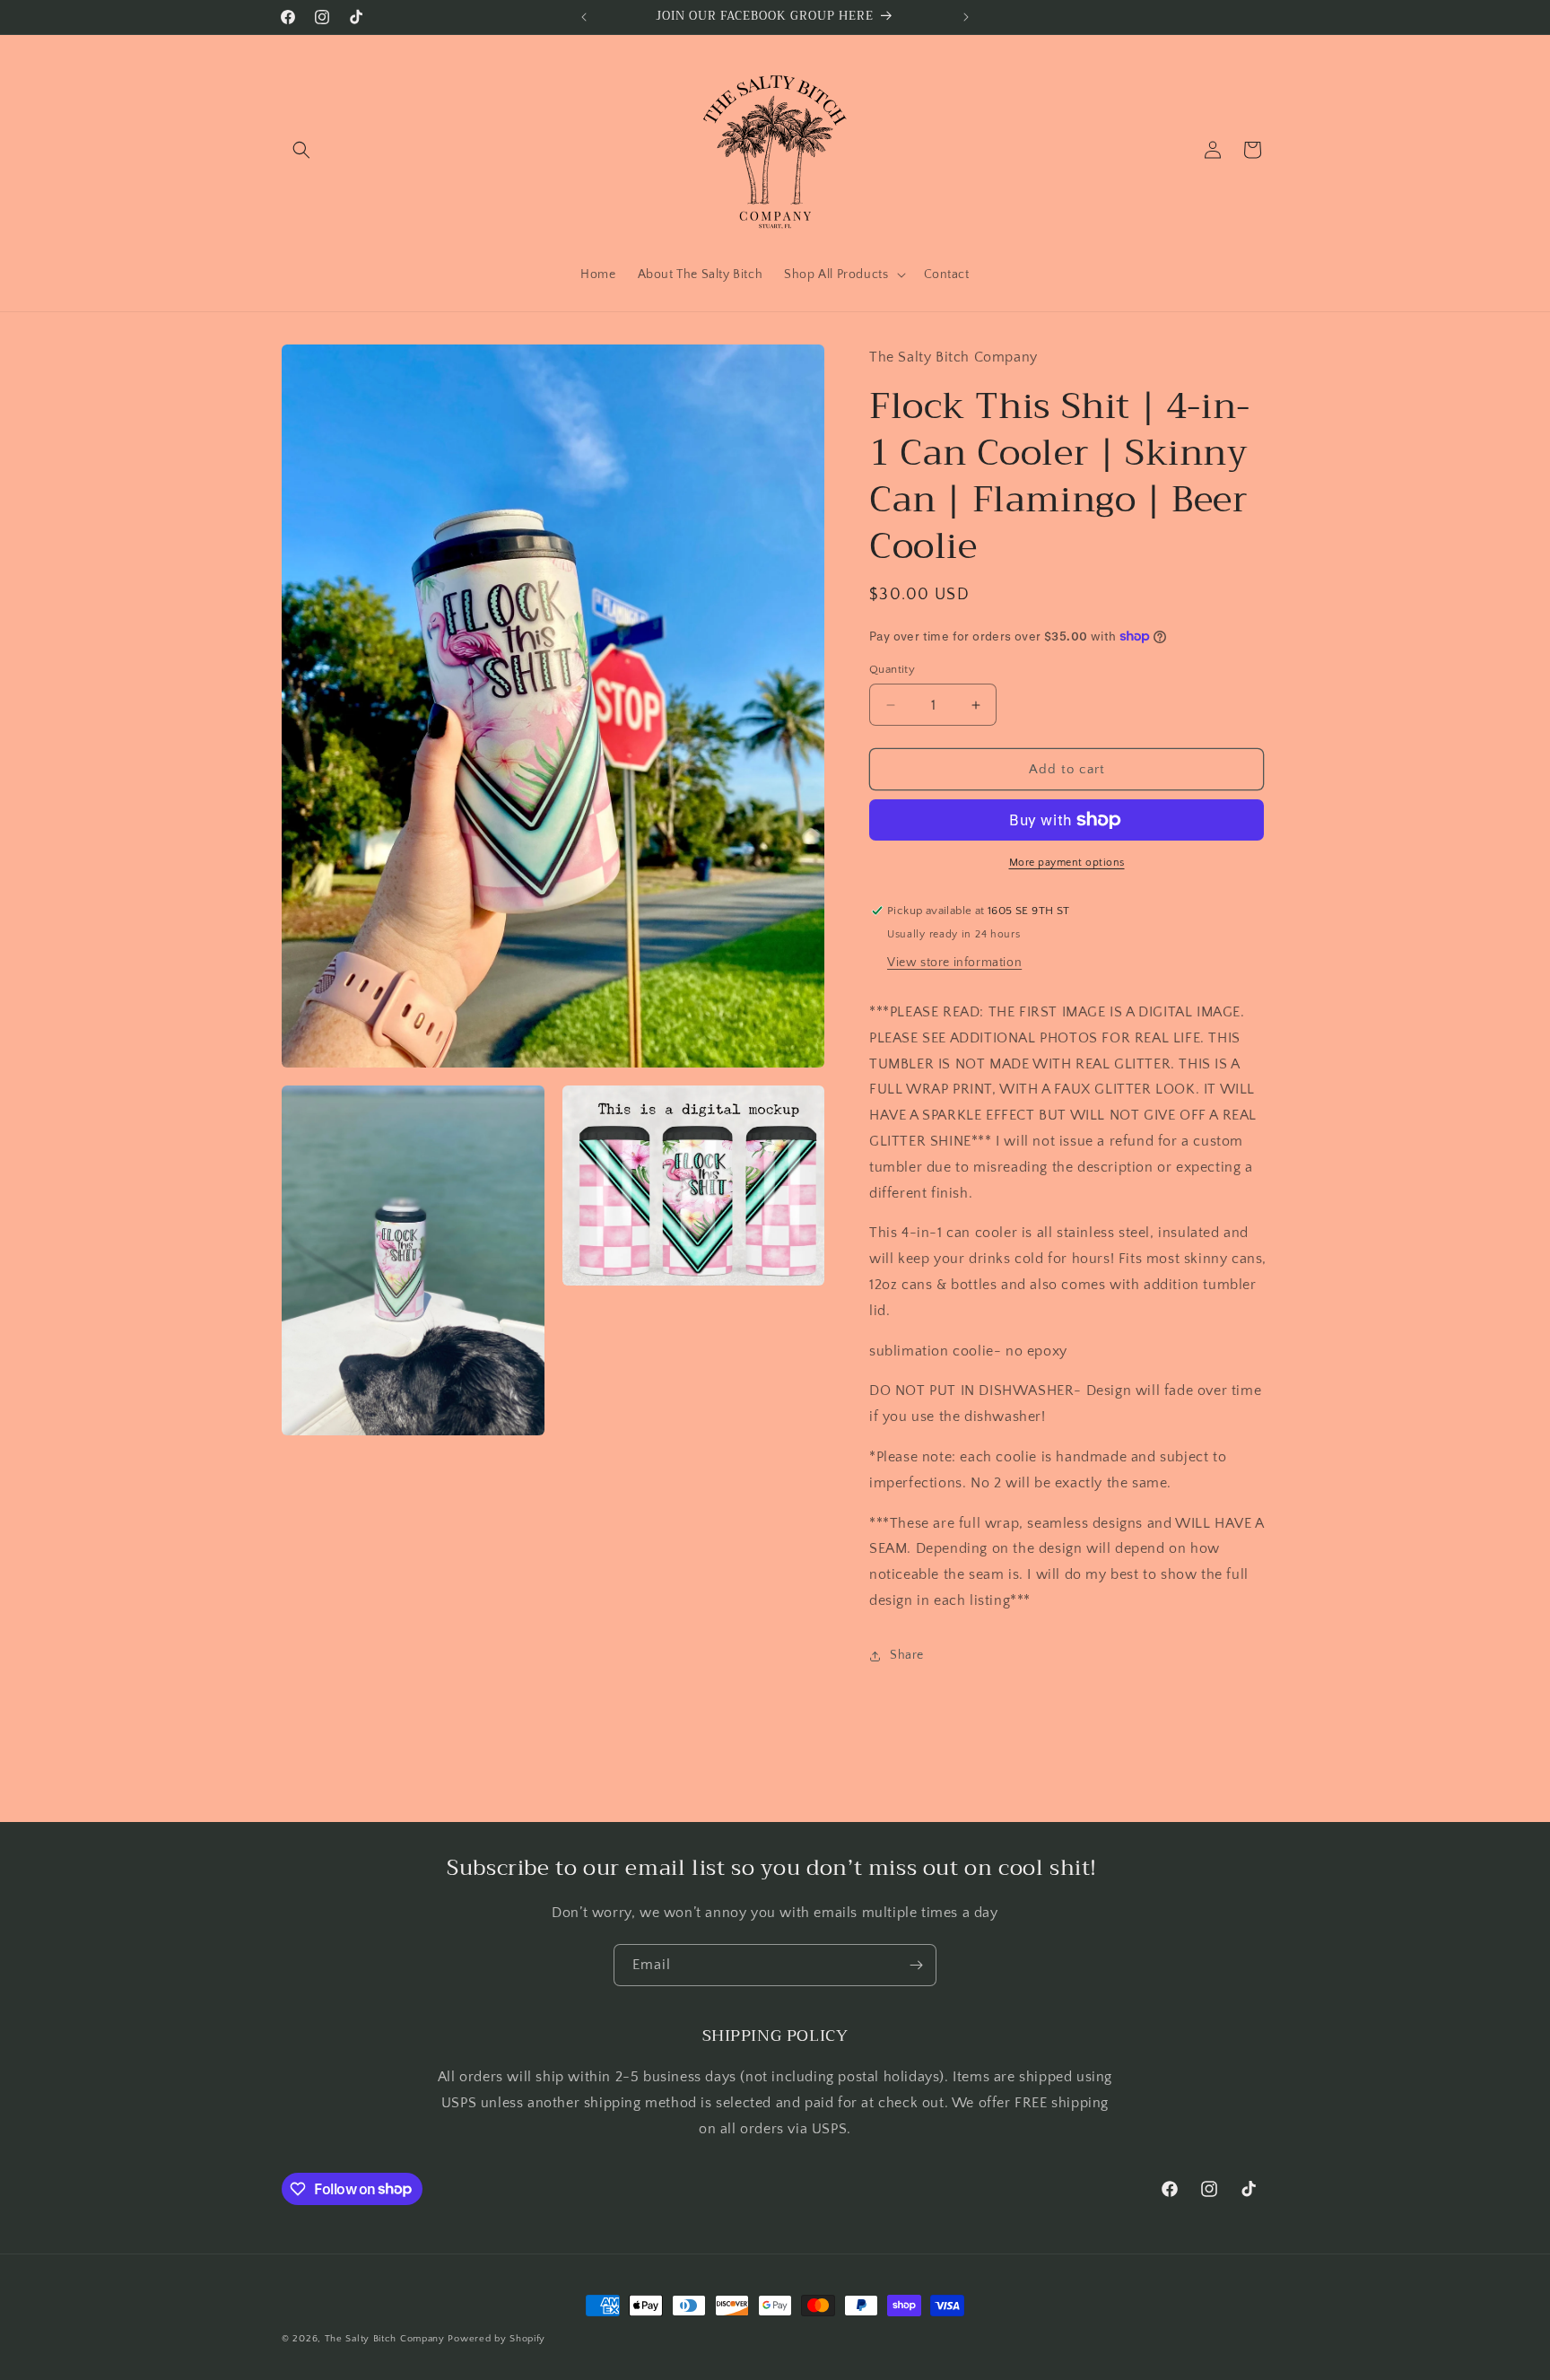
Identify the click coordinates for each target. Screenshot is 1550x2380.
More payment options (1067, 863)
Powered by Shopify (496, 2339)
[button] (301, 150)
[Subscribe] (916, 1965)
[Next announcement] (966, 17)
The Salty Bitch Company (385, 2339)
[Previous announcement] (584, 17)
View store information (954, 963)
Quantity (892, 669)
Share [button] (907, 1655)
